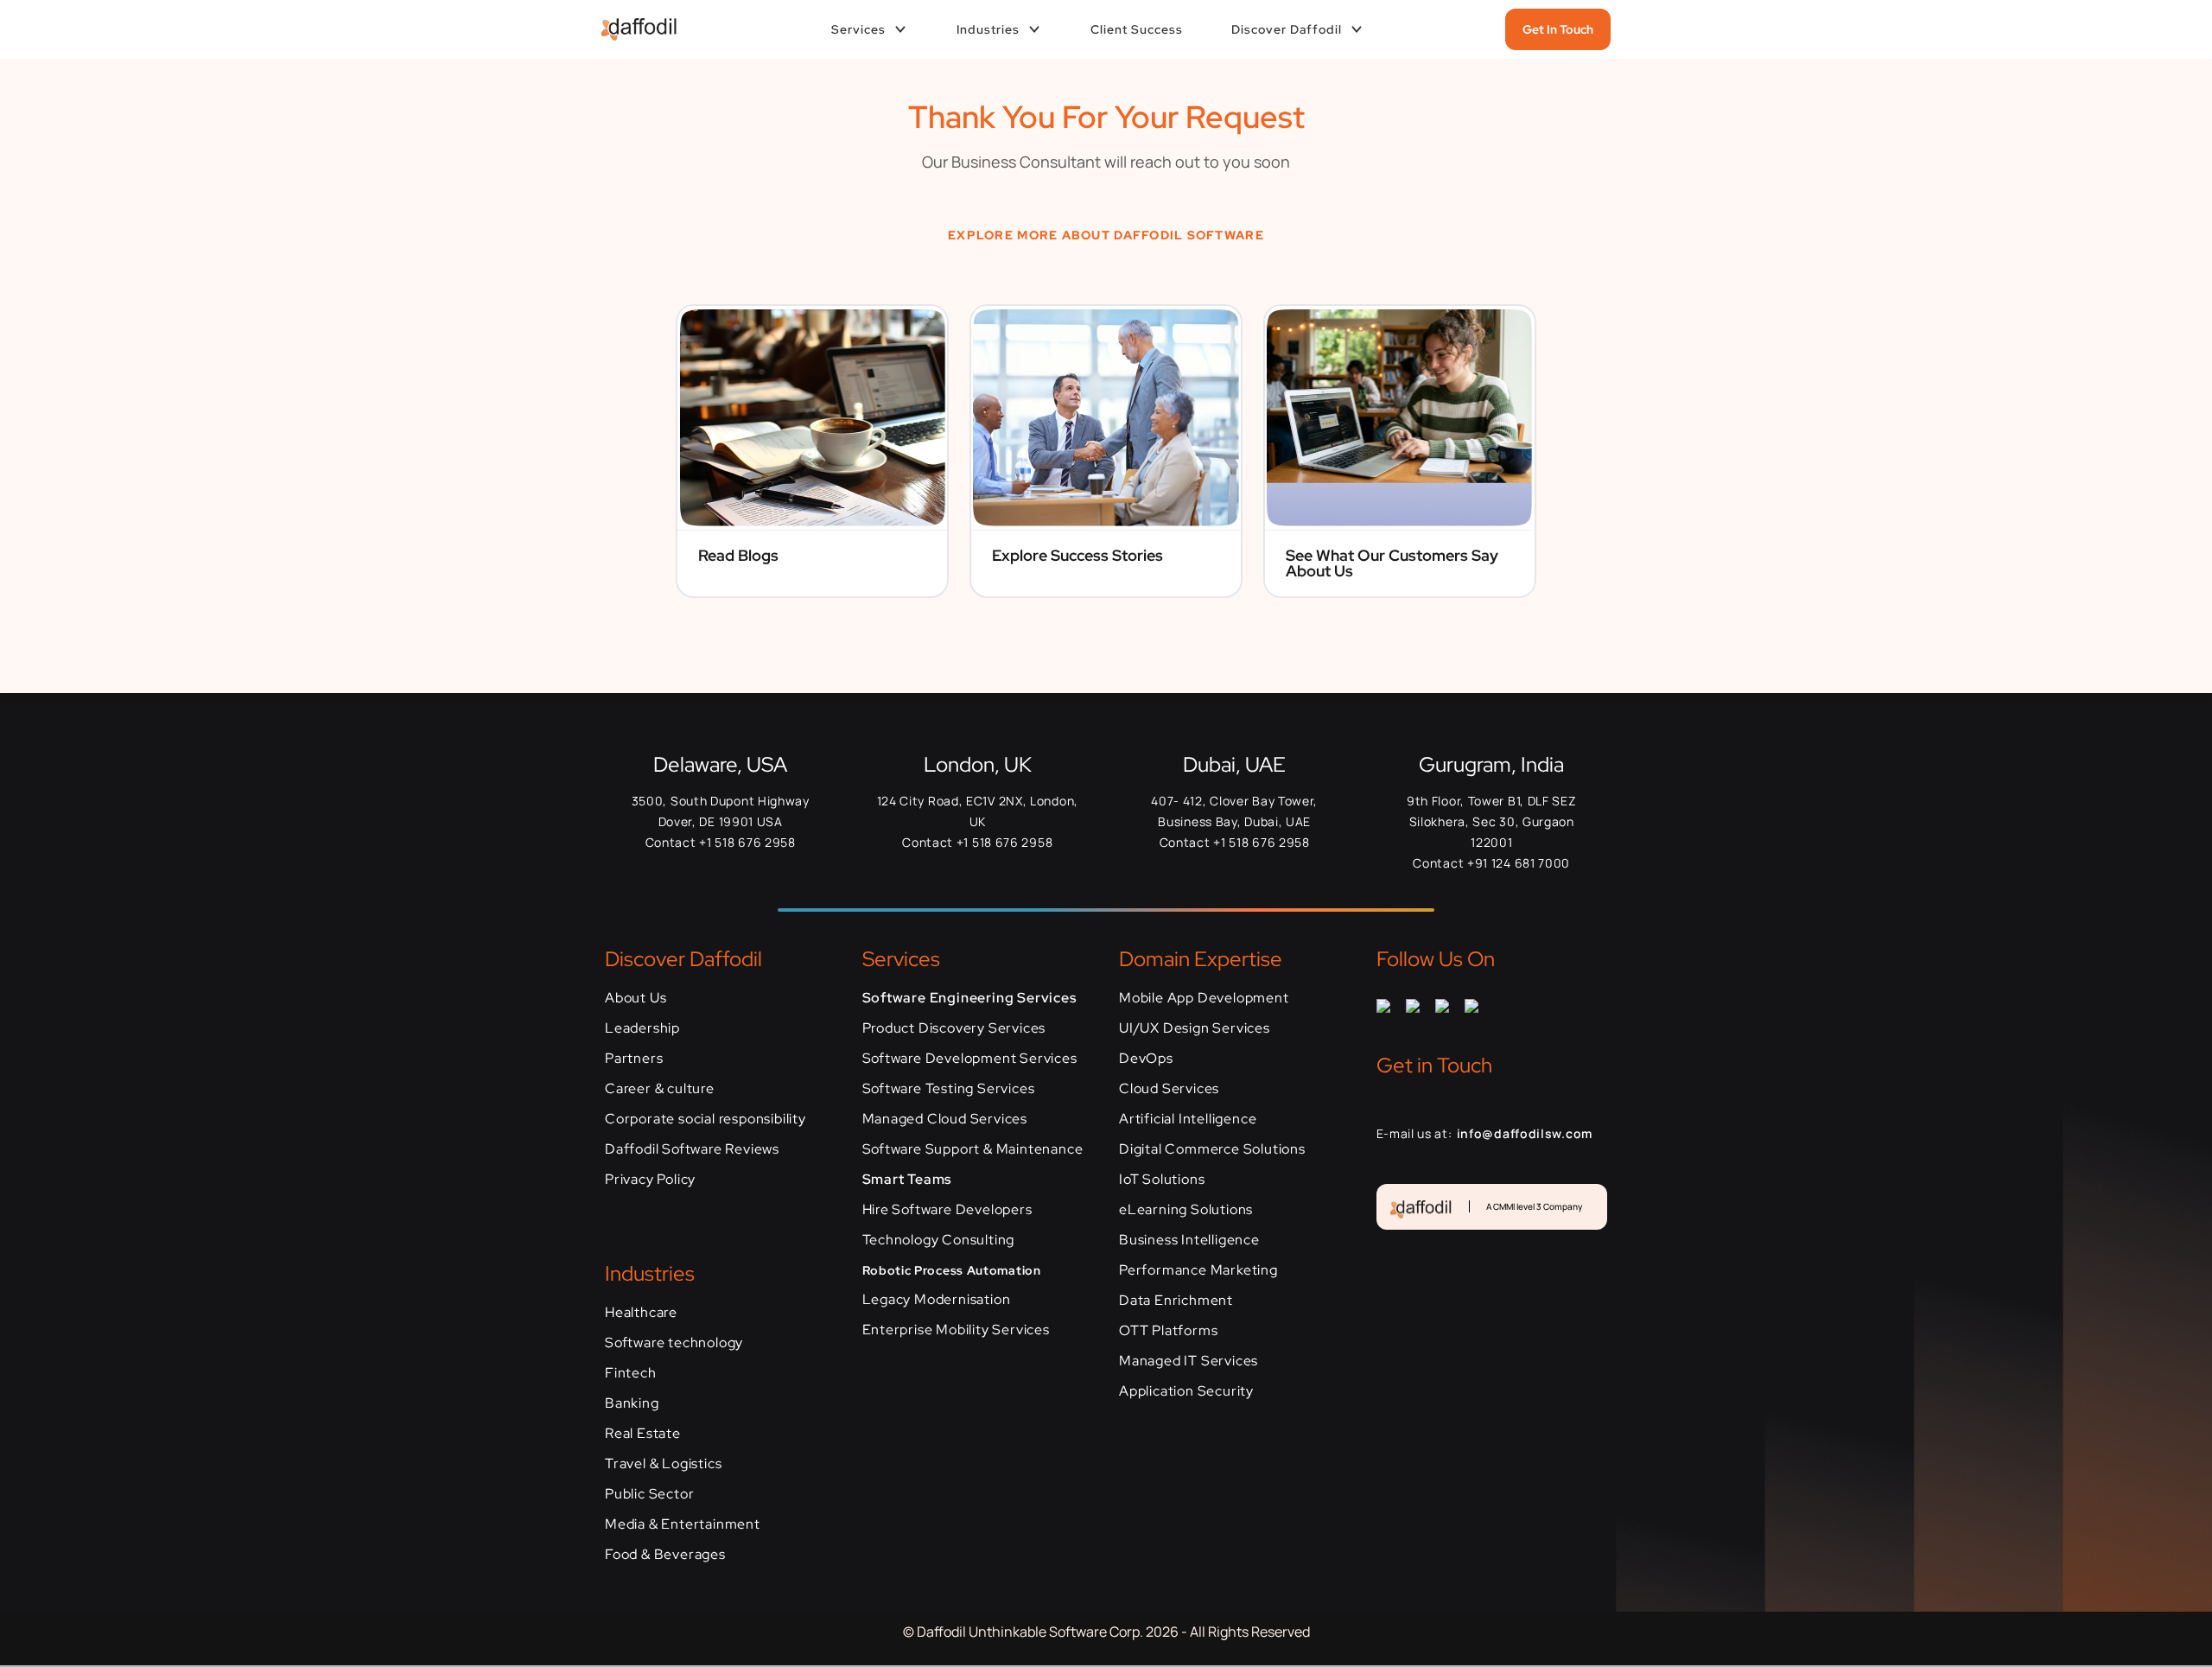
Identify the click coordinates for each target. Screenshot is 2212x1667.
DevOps (1146, 1058)
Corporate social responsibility (706, 1119)
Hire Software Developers (947, 1209)
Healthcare (641, 1312)
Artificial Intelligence (1188, 1119)
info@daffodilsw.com (1525, 1133)
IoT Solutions (1162, 1179)
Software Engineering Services (969, 998)
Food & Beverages (665, 1554)
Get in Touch (1558, 29)
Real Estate (643, 1433)
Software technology (674, 1343)
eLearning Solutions (1186, 1209)
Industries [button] (988, 29)
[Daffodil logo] (632, 30)
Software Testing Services (949, 1088)
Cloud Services (1169, 1088)
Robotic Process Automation (952, 1270)
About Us (636, 998)
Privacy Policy (650, 1179)
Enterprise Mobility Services (956, 1330)
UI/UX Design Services (1195, 1028)
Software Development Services (970, 1058)
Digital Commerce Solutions (1212, 1149)
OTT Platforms (1168, 1330)
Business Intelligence (1189, 1240)
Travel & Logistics (663, 1463)
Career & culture (660, 1088)
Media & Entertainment (683, 1524)
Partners (634, 1058)
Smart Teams (907, 1179)
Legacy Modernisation (937, 1299)
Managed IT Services (1189, 1361)
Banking (632, 1403)
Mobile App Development (1204, 998)
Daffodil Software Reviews (692, 1149)
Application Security (1186, 1391)
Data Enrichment (1176, 1300)
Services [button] (858, 29)
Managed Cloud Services (945, 1119)
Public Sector (649, 1494)
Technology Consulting (939, 1240)
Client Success (1137, 29)
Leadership (642, 1028)
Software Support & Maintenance (973, 1149)
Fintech (631, 1373)
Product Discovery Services (954, 1028)
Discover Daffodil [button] (1287, 29)
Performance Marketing (1198, 1270)
